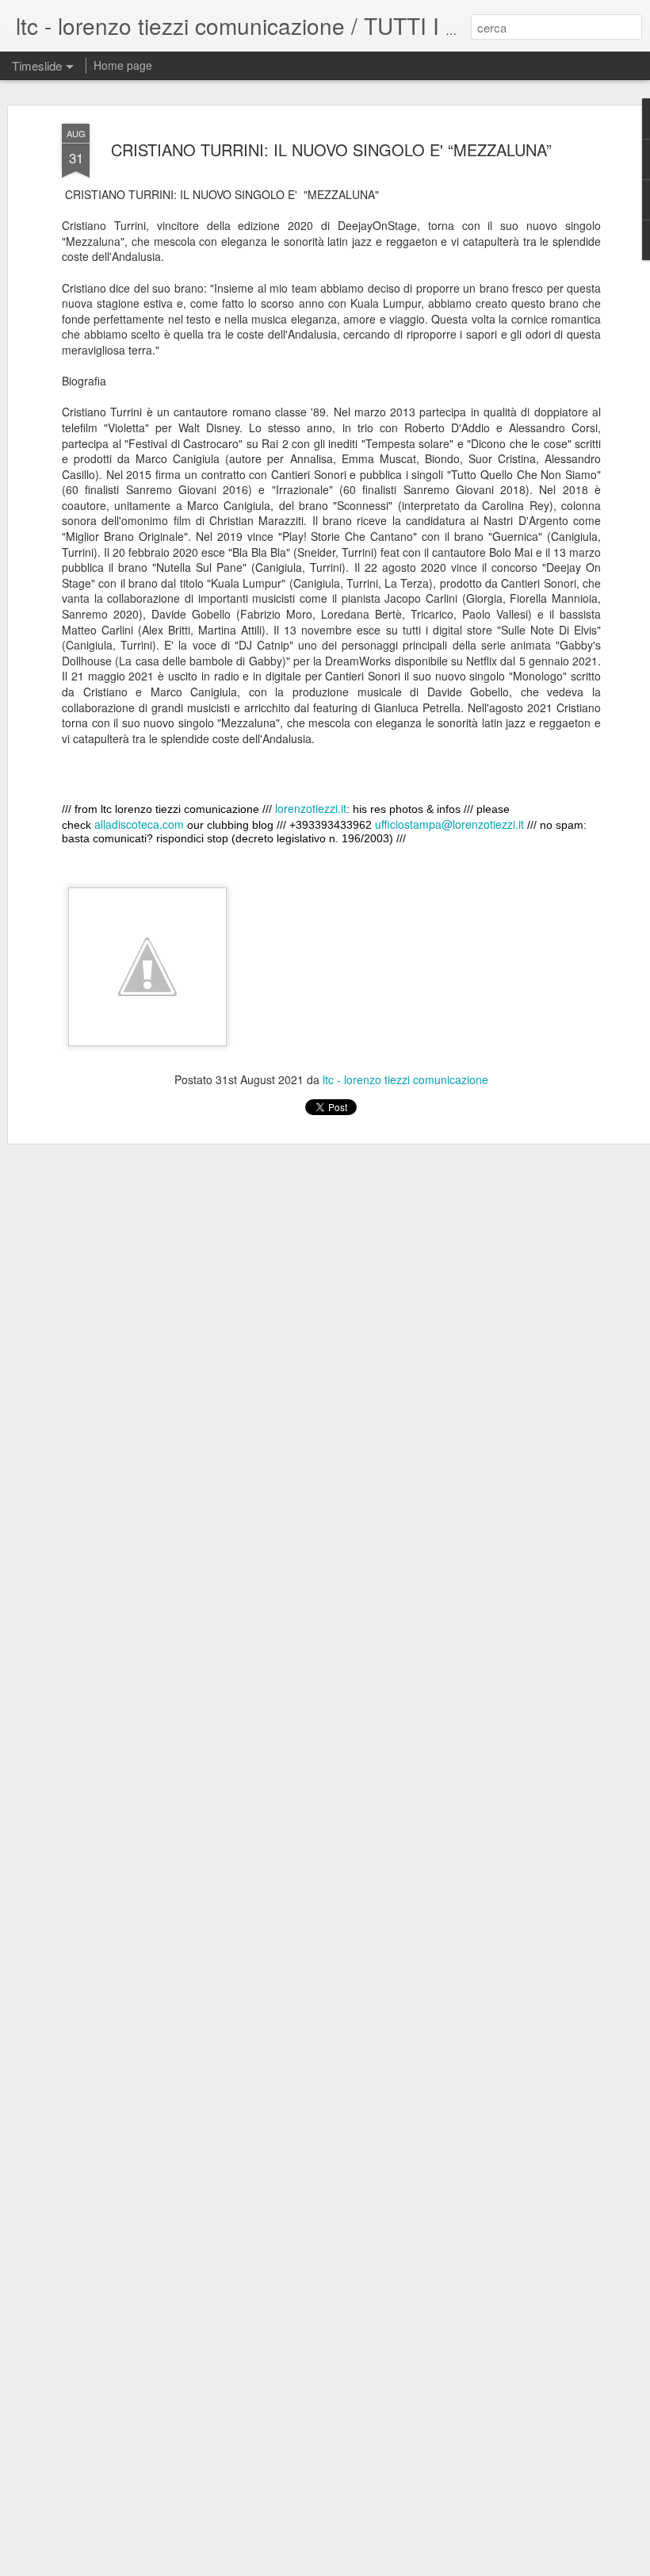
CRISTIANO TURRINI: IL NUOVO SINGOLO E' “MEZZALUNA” (331, 149)
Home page (123, 65)
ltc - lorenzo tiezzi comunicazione (405, 1079)
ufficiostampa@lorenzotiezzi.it (449, 824)
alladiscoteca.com (139, 824)
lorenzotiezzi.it (311, 808)
